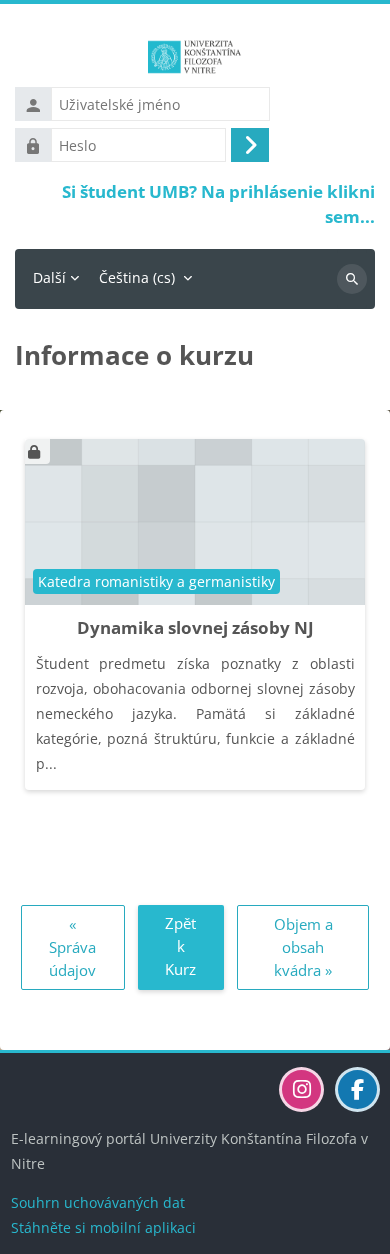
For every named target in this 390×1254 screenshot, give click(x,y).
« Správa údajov (72, 946)
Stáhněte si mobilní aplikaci (103, 1227)
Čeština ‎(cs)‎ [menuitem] (137, 277)
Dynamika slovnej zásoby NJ (195, 627)
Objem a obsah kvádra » (303, 946)
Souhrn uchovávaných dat (98, 1202)
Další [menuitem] (49, 277)
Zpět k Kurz (180, 945)
